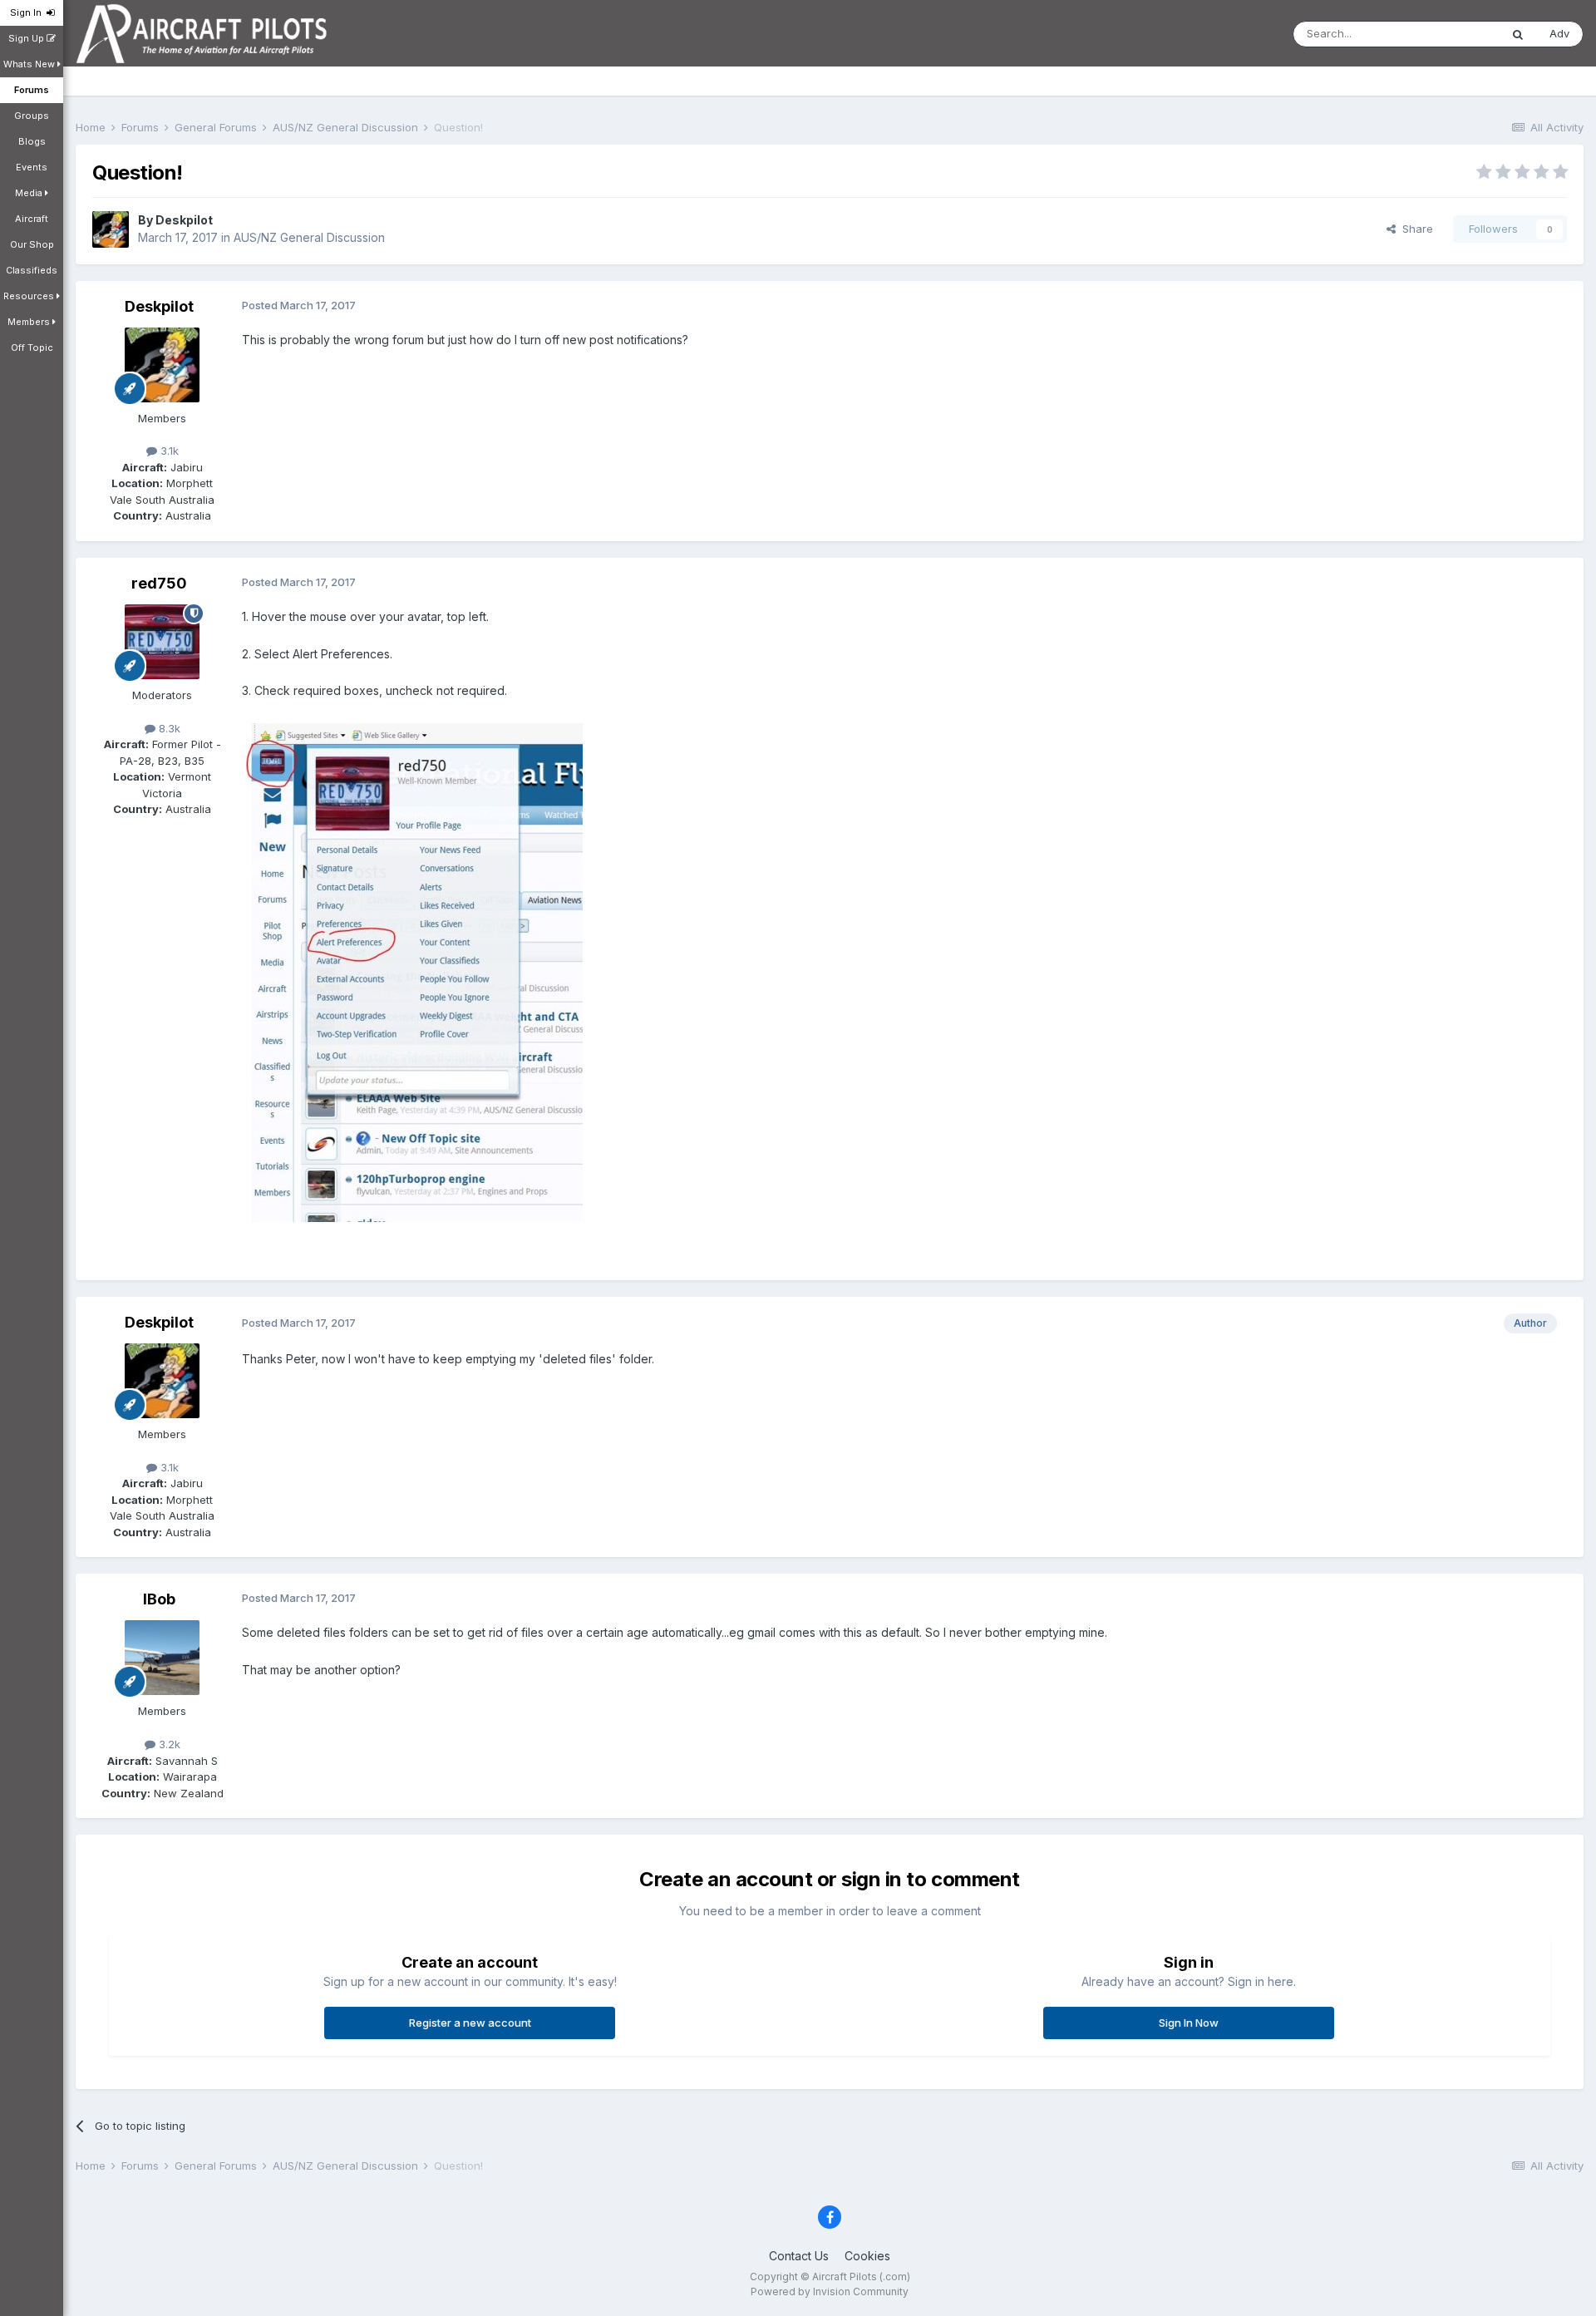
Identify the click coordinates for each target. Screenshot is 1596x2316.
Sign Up (27, 38)
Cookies (867, 2256)
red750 (159, 583)
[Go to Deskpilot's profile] (111, 229)
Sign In (28, 12)
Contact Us (799, 2256)
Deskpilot (184, 220)
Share (1414, 229)
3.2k (168, 1744)
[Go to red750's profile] (162, 642)
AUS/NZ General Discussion (309, 237)
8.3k (168, 728)
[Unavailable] (414, 971)
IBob (159, 1599)
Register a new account (470, 2023)
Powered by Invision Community (830, 2291)
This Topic (1451, 34)
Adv (1559, 33)
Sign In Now (1189, 2023)
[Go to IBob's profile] (162, 1658)
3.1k (168, 451)
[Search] (1518, 34)
